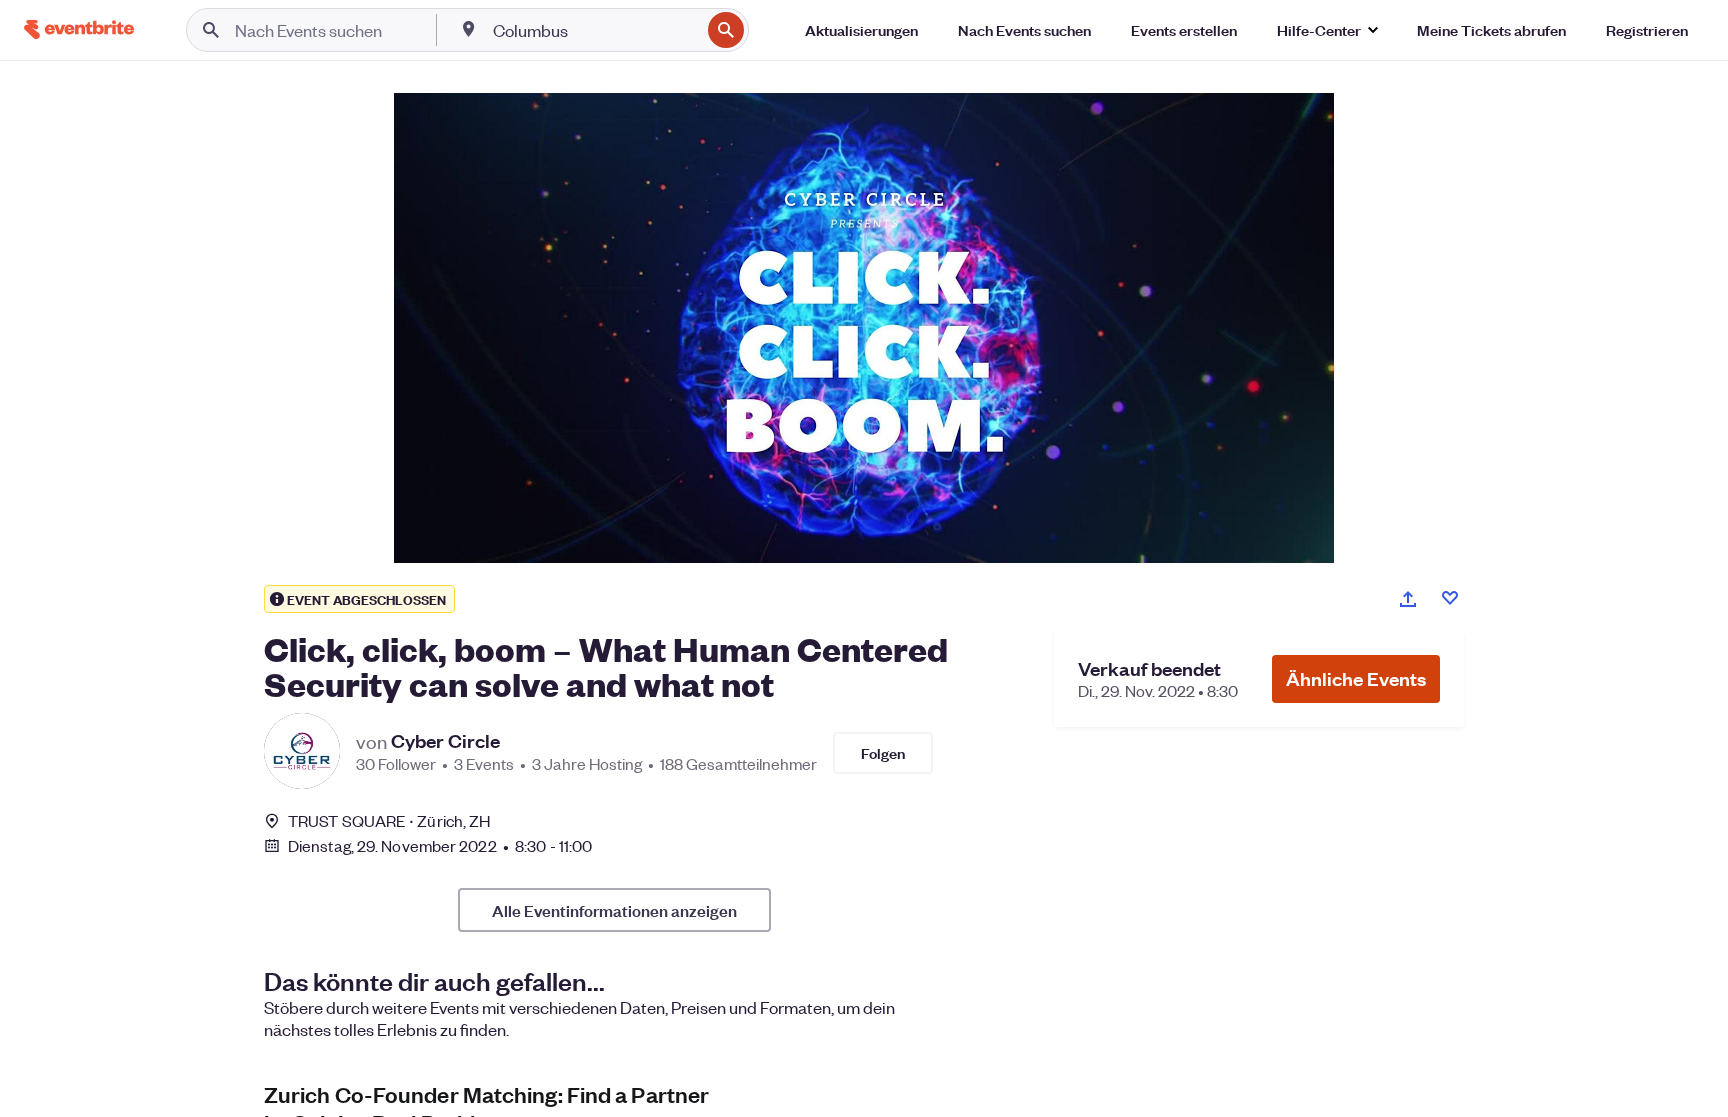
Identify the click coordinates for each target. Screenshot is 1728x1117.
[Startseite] (79, 29)
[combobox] (594, 30)
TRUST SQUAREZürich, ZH (389, 820)
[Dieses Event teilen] (1408, 599)
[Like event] (1450, 598)
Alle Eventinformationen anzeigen (614, 910)
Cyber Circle (445, 741)
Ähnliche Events (1356, 678)
